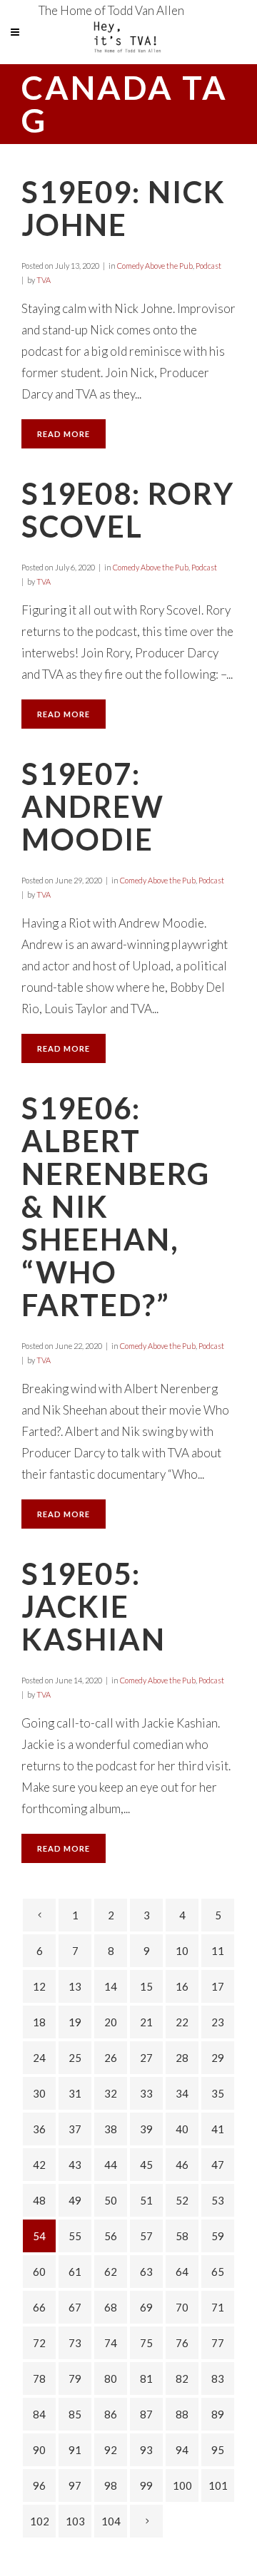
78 (39, 2379)
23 (218, 2022)
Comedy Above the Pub (155, 266)
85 (75, 2414)
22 (182, 2022)
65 (218, 2272)
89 (218, 2414)
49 (75, 2200)
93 (146, 2450)
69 (146, 2307)
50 (111, 2200)
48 (39, 2200)
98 (111, 2485)
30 (39, 2093)
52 (182, 2200)
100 (182, 2485)
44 (111, 2165)
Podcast (208, 266)
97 (75, 2485)
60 (39, 2272)
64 (182, 2272)
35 (218, 2093)
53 (218, 2200)
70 (182, 2307)
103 (75, 2521)
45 (146, 2165)
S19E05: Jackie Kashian (94, 1606)
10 (182, 1951)
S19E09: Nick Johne (124, 208)
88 (182, 2414)
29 (218, 2058)
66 (39, 2307)
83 (218, 2379)
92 (111, 2450)
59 (218, 2236)
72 (39, 2343)
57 (146, 2236)
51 (146, 2200)
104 (111, 2521)
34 (182, 2093)
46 (182, 2165)
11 (218, 1951)
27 (146, 2058)
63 (146, 2272)
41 (218, 2129)
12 (39, 1986)
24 (39, 2058)
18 (39, 2022)
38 (111, 2129)
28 (182, 2058)
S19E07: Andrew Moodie (93, 806)
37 (75, 2129)
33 (146, 2093)
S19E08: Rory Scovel (128, 510)
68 (111, 2307)
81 (146, 2379)
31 (75, 2093)
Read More (64, 434)
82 (182, 2379)
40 (182, 2129)
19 (75, 2022)
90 (39, 2450)
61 (75, 2272)
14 (111, 1986)
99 (146, 2485)
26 (111, 2058)
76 (182, 2343)
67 (75, 2307)
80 (111, 2379)
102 (40, 2521)
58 (182, 2236)
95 (218, 2450)
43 (75, 2165)
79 (75, 2379)
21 (146, 2022)
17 (218, 1986)
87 (146, 2414)
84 (39, 2414)
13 (75, 1986)
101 (218, 2485)
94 (182, 2450)
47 (218, 2165)
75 (146, 2343)
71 (218, 2307)
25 (75, 2058)
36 (39, 2129)
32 (111, 2093)
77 (218, 2343)
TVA (44, 280)
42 (39, 2165)
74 (111, 2343)
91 (75, 2450)
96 (39, 2485)
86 (111, 2414)
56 (111, 2236)
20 (111, 2022)
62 (111, 2272)
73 (75, 2343)
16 (182, 1986)
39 (146, 2129)
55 (75, 2236)
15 (146, 1986)
